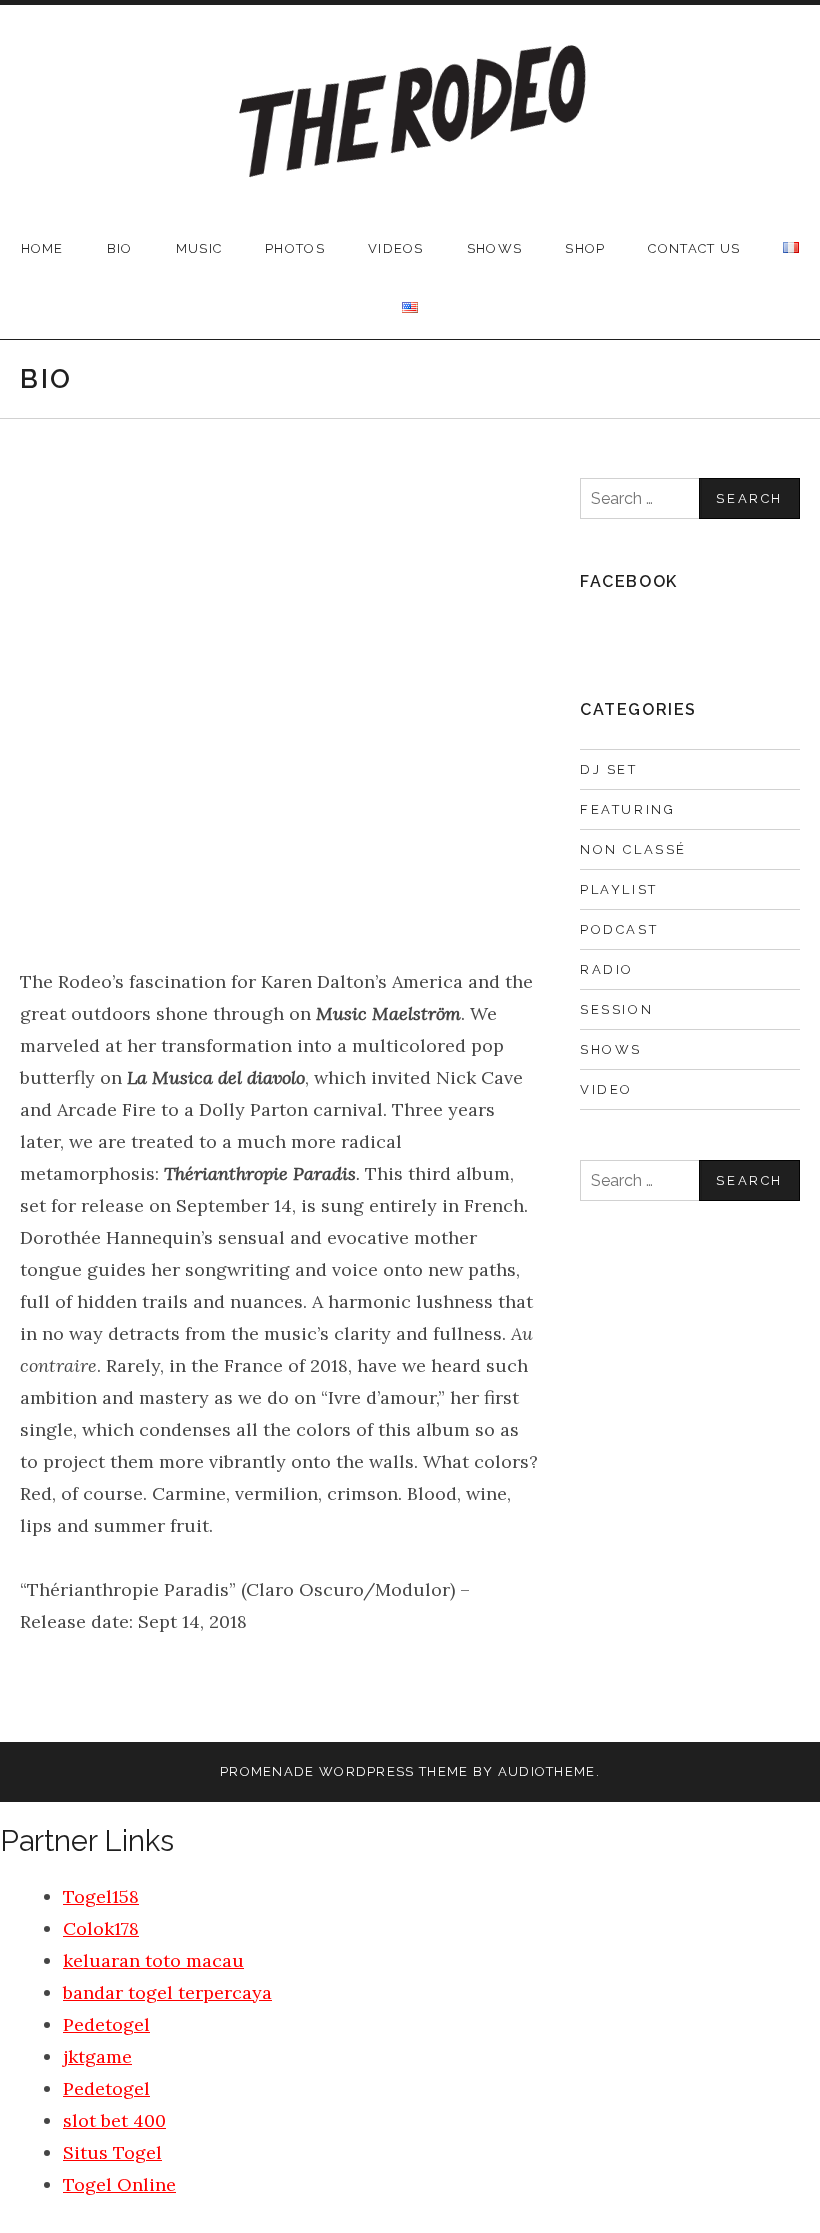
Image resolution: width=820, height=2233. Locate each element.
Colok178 (101, 1928)
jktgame (97, 2056)
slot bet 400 (114, 2120)
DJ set (609, 769)
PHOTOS (295, 248)
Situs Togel (112, 2152)
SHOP (585, 248)
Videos (396, 248)
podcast (619, 929)
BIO (120, 248)
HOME (42, 248)
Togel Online (119, 2184)
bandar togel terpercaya (167, 1992)
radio (607, 969)
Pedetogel (106, 2024)
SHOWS (495, 248)
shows (611, 1049)
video (606, 1089)
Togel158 (101, 1896)
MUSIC (199, 248)
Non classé (633, 849)
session (616, 1009)
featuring (627, 809)
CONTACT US (694, 248)
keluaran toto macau (153, 1960)
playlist (619, 889)
